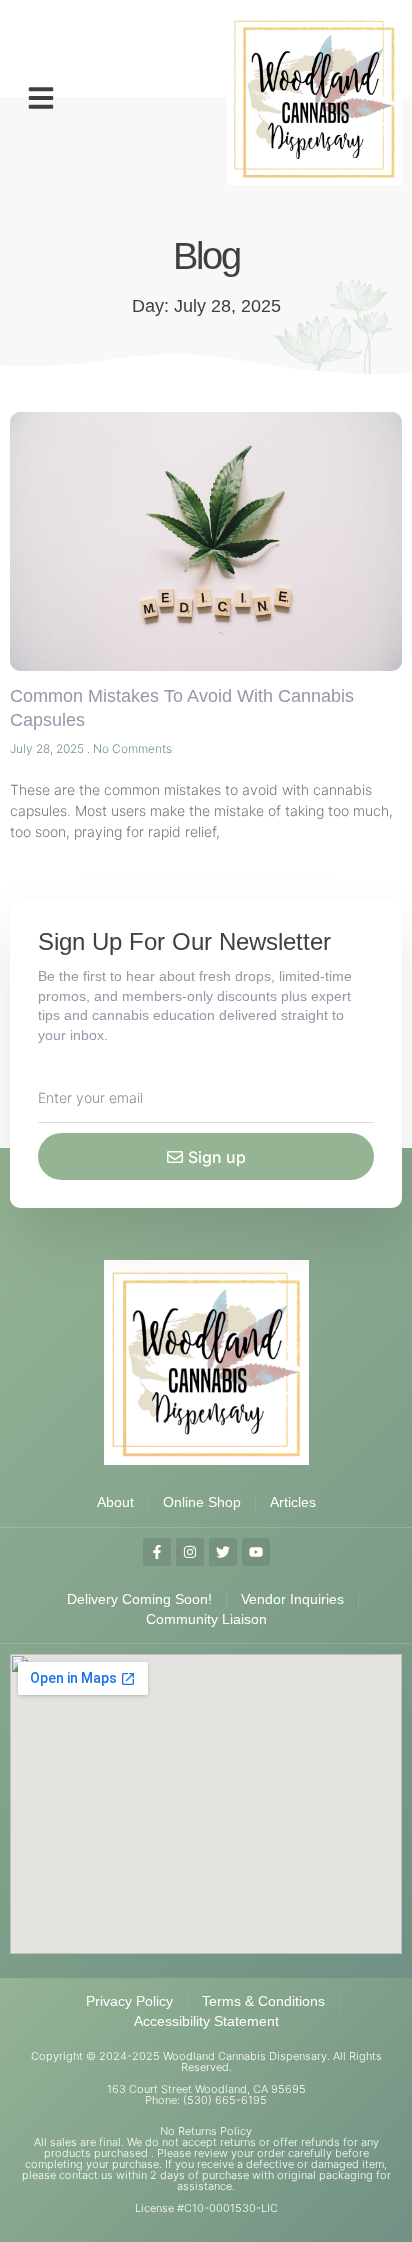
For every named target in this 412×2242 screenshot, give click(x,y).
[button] (41, 98)
